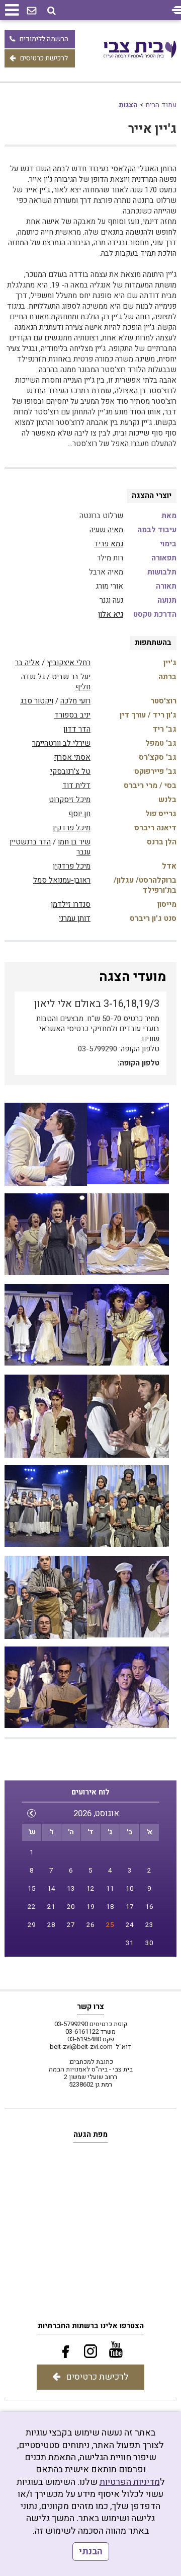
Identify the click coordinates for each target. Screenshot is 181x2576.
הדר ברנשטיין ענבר (50, 847)
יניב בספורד (72, 715)
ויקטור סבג (37, 701)
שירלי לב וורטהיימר (61, 743)
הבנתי (91, 2552)
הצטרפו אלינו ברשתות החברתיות (91, 2326)
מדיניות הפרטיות (130, 2482)
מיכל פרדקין (72, 828)
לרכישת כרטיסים (44, 58)
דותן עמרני (75, 918)
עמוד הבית (161, 105)
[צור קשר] (32, 11)
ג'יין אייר (152, 129)
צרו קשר (90, 2007)
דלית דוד (76, 785)
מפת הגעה (90, 2134)
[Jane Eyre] (46, 1507)
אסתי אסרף (72, 757)
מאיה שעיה (106, 530)
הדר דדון (77, 729)
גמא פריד (109, 544)
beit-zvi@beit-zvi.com (81, 2047)
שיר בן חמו (74, 842)
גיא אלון (111, 614)
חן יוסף (79, 814)
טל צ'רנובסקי (70, 771)
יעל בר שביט (71, 677)
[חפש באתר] (52, 11)
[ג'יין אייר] (46, 1144)
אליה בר (27, 663)
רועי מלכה (75, 701)
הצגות (128, 105)
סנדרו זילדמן (71, 904)
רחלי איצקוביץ (69, 663)
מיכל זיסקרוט (70, 800)
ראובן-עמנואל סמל (62, 880)
